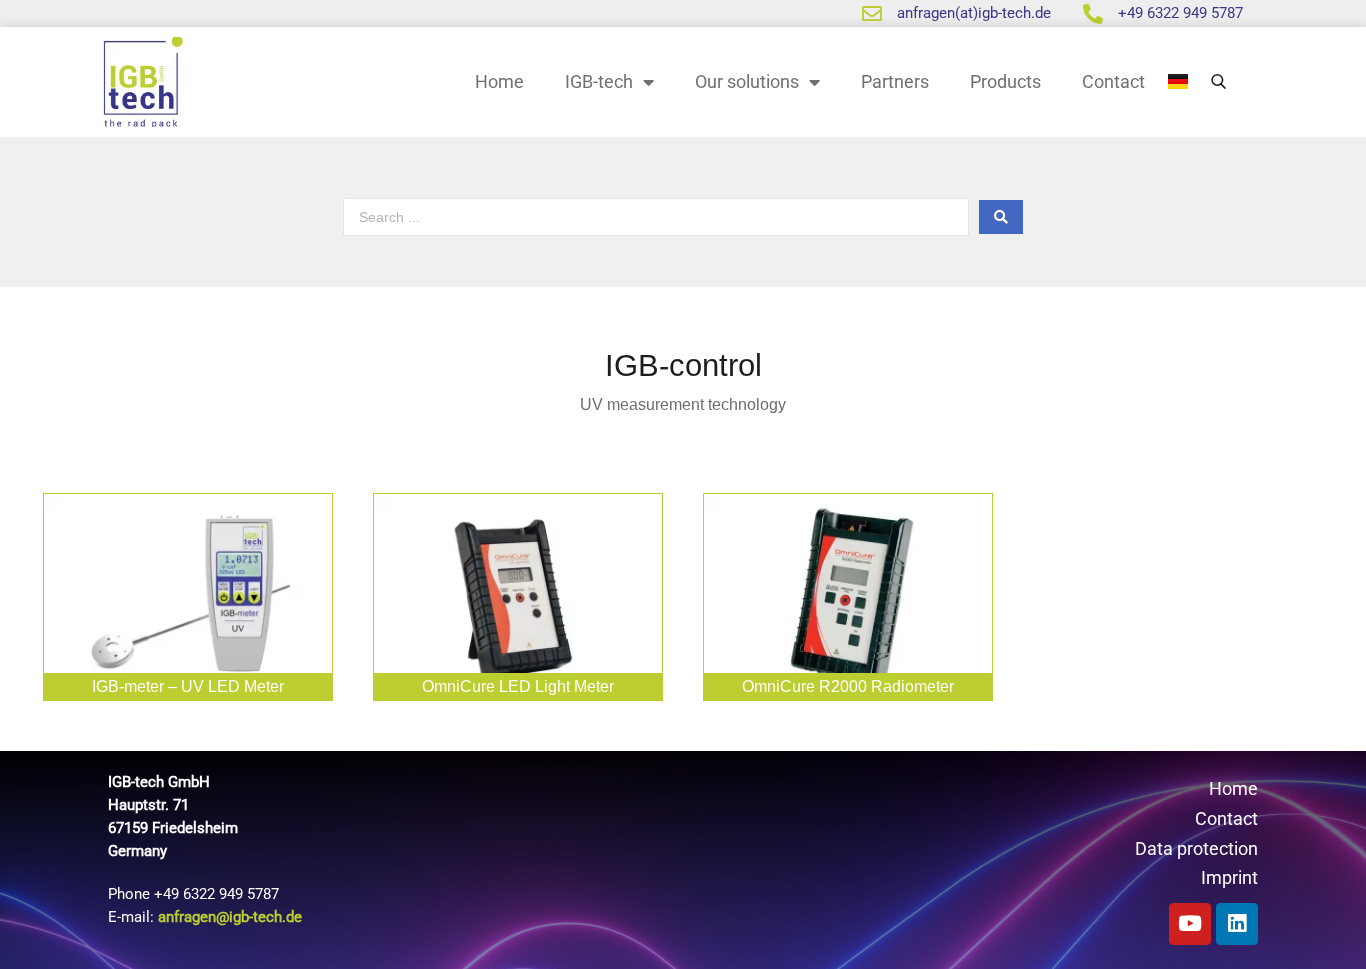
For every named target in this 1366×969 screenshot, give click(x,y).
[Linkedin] (1237, 924)
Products (1005, 81)
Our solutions (747, 81)
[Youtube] (1190, 924)
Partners (895, 81)
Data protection (1196, 848)
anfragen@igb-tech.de (230, 917)
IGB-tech (599, 81)
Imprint (1229, 877)
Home (499, 81)
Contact (1113, 81)
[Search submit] (1001, 217)
